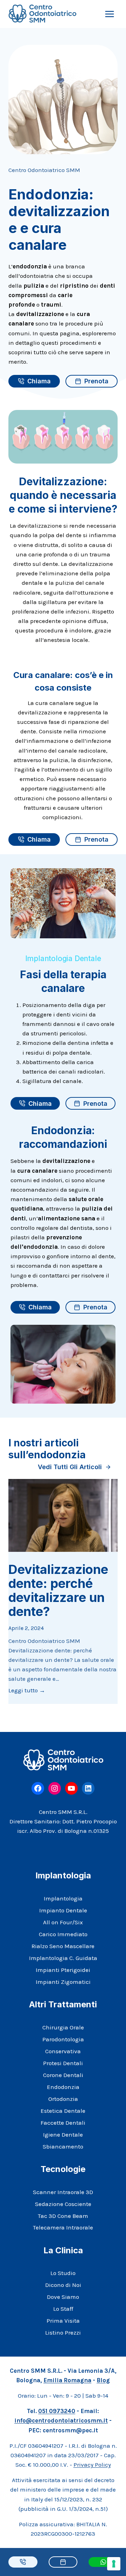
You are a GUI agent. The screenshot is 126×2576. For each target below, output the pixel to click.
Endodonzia (63, 2087)
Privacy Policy (92, 2465)
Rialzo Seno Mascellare (63, 1946)
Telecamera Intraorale (63, 2227)
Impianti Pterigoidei (63, 1970)
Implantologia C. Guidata (63, 1958)
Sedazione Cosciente (63, 2204)
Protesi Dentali (63, 2063)
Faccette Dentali (63, 2123)
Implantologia (63, 1898)
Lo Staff (63, 2309)
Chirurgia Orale (63, 2027)
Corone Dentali (63, 2075)
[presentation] (63, 1515)
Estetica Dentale (63, 2111)
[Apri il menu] (109, 14)
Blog (103, 2380)
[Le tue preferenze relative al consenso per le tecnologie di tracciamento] (114, 2564)
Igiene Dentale (63, 2135)
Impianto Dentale (63, 1910)
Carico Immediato (63, 1934)
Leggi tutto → (27, 1691)
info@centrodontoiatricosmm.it (61, 2420)
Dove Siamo (63, 2297)
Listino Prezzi (63, 2332)
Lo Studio (63, 2273)
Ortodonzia (63, 2099)
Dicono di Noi (63, 2285)
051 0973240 (57, 2411)
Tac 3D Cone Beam (63, 2216)
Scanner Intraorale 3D (63, 2192)
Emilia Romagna (67, 2380)
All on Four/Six (63, 1922)
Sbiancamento (63, 2146)
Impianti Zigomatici (63, 1982)
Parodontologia (63, 2039)
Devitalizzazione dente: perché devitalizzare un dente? (58, 1590)
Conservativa (63, 2051)
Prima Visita (63, 2321)
